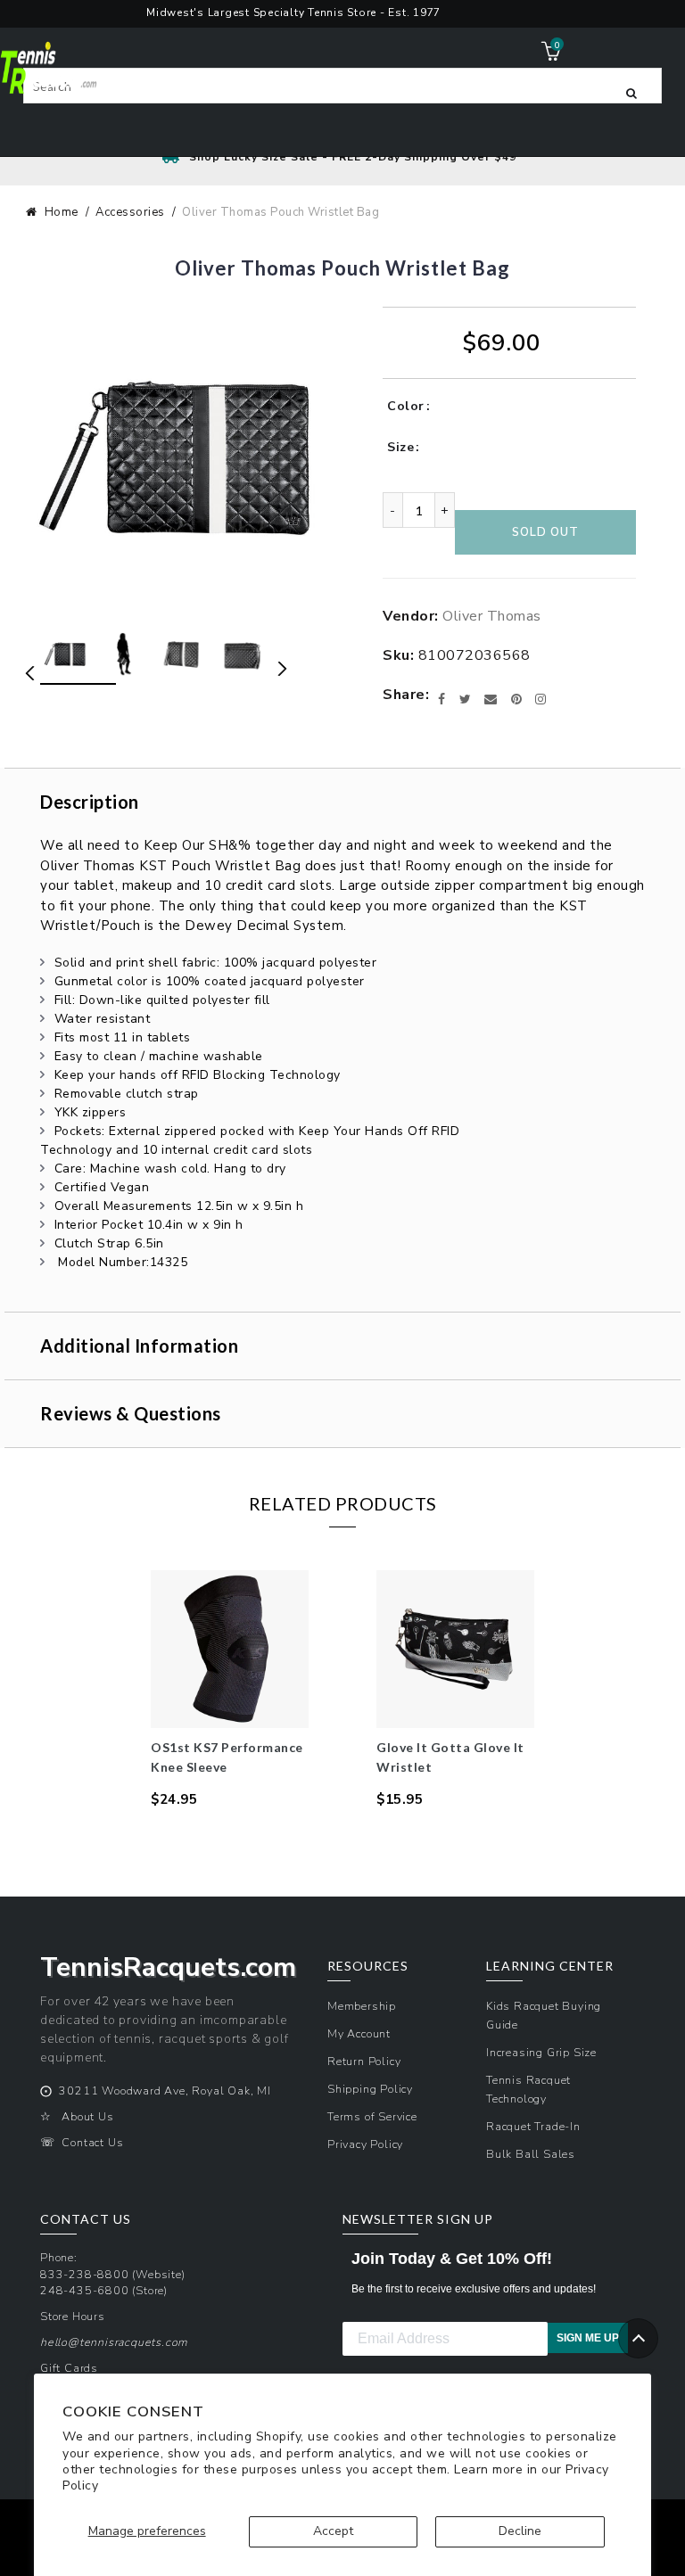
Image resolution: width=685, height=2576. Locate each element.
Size (400, 447)
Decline (520, 2531)
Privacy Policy (365, 2144)
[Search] (631, 92)
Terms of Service (372, 2116)
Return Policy (364, 2061)
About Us (87, 2116)
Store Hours (73, 2316)
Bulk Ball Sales (531, 2154)
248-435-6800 (85, 2290)
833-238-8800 (85, 2274)
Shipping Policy (370, 2089)
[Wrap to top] (638, 2338)
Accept (333, 2531)
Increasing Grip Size (541, 2052)
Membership (362, 2006)
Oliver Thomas (492, 616)
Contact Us (92, 2142)
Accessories (130, 212)
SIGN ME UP (588, 2338)
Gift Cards (69, 2368)
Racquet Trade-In (533, 2126)
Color (406, 406)
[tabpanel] (230, 1690)
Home (62, 212)
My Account (359, 2033)
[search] (342, 86)
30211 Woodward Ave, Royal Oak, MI (165, 2090)
